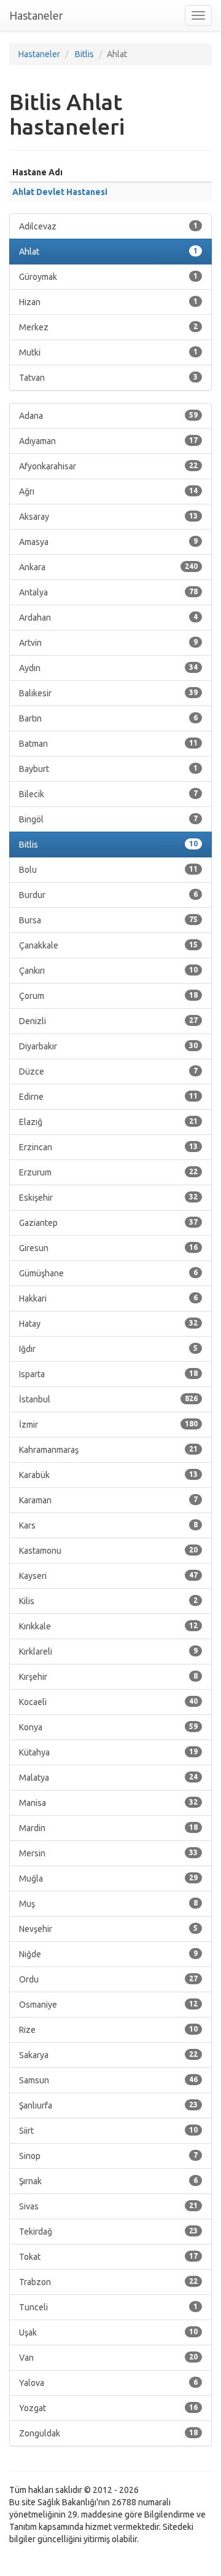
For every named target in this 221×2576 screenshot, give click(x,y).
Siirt (108, 2131)
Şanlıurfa (108, 2105)
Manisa (108, 1803)
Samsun (108, 2080)
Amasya (108, 542)
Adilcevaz (108, 226)
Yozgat (108, 2408)
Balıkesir (108, 693)
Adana (108, 416)
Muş (108, 1904)
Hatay (108, 1324)
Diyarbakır (108, 1046)
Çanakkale (108, 945)
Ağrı (108, 491)
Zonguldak (108, 2433)
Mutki (108, 352)
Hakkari (108, 1298)
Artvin (108, 643)
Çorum (108, 996)
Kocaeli (108, 1702)
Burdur (108, 895)
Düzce (108, 1071)
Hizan (108, 302)
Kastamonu (108, 1551)
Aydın (108, 668)
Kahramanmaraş (108, 1450)
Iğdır (108, 1349)
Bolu (108, 870)
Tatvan (108, 378)
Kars (108, 1525)
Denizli (108, 1021)
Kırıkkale (108, 1626)
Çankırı (108, 971)
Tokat (108, 2257)
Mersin (108, 1853)
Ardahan (108, 618)
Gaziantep (108, 1223)
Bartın (108, 718)
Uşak (108, 2332)
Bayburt (108, 769)
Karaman (108, 1500)
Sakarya (108, 2055)
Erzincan (108, 1147)
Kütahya (108, 1752)
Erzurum (108, 1172)
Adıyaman (108, 441)
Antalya (108, 592)
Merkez (108, 327)
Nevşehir (108, 1929)
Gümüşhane (108, 1273)
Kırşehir (108, 1677)
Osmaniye (108, 2005)
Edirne (108, 1097)
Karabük (108, 1475)
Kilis (108, 1601)
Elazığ (108, 1122)
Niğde (108, 1954)
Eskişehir (108, 1198)
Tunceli (108, 2307)
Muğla (108, 1878)
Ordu (108, 1979)
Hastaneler (36, 15)
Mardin (108, 1828)
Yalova (108, 2383)
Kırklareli (108, 1652)
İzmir (108, 1425)
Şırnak (108, 2181)
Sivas (108, 2206)
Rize (108, 2030)
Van (108, 2358)
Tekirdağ (108, 2232)
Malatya (108, 1778)
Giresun (108, 1248)
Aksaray (108, 517)
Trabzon (108, 2282)
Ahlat (108, 252)
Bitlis (108, 845)
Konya (108, 1727)
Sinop (108, 2156)
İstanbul (108, 1399)
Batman (108, 744)
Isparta (108, 1374)
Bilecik (108, 794)
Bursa (108, 920)
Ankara (108, 567)
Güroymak (108, 277)
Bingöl (108, 819)
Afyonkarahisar (108, 466)
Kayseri (108, 1576)
